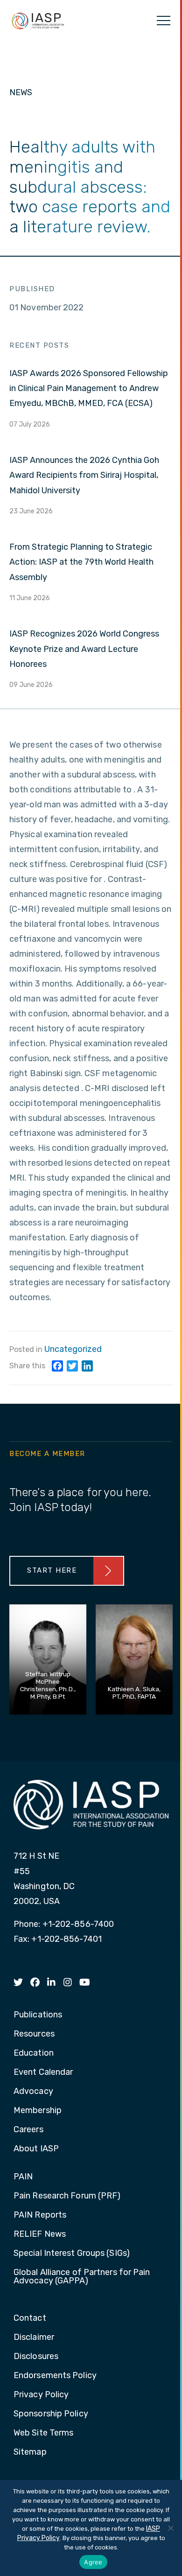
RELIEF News (40, 2234)
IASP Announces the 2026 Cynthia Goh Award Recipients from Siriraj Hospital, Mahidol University (84, 475)
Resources (34, 2034)
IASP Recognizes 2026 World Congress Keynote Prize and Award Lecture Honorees (84, 649)
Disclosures (36, 2357)
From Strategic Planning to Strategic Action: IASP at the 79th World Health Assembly (81, 562)
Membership (38, 2111)
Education (34, 2053)
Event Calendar (43, 2072)
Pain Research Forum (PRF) (67, 2196)
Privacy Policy (41, 2395)
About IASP (36, 2149)
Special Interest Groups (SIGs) (72, 2254)
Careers (28, 2130)
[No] (170, 2528)
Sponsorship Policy (51, 2414)
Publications (38, 2015)
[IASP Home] (38, 21)
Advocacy (33, 2092)
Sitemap (30, 2452)
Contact (30, 2318)
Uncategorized (73, 1349)
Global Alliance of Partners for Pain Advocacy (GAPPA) (82, 2277)
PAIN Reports (40, 2215)
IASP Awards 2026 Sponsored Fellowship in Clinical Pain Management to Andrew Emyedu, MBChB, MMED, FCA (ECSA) (89, 388)
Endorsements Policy (55, 2376)
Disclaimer (34, 2338)
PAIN (23, 2177)
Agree (93, 2562)
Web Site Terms (43, 2433)
